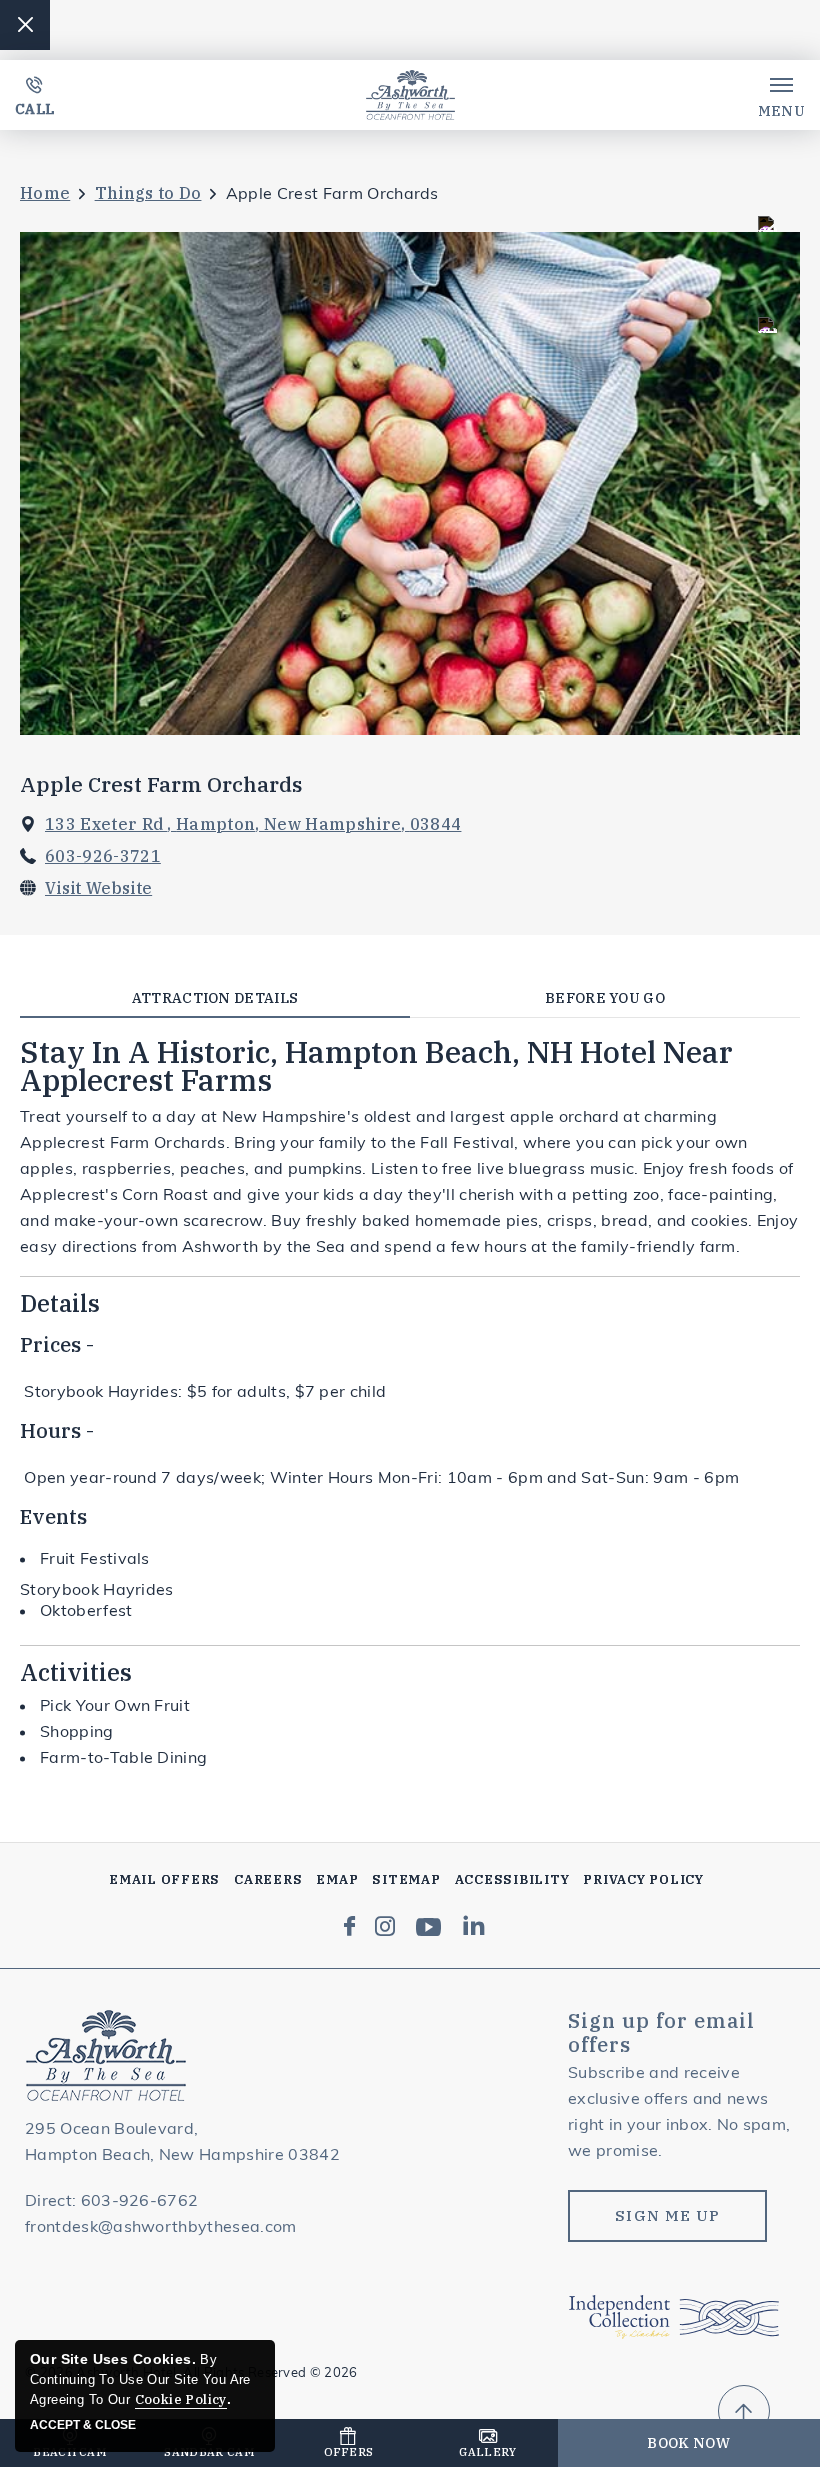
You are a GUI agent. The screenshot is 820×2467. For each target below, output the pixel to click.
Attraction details (215, 998)
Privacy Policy (643, 1879)
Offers (349, 2452)
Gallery (487, 2452)
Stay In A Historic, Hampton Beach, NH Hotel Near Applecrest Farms (376, 1066)
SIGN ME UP (667, 2215)
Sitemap (406, 1879)
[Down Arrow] (744, 2411)
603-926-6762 (140, 2202)
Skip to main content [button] (102, 18)
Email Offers (164, 1879)
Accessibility (512, 1879)
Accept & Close (83, 2425)
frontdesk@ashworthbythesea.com (161, 2228)
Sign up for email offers (661, 2033)
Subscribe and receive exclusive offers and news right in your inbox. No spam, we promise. (679, 2113)
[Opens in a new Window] (350, 1927)
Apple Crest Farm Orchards (161, 784)
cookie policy (181, 2399)
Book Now (688, 2443)
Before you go (605, 998)
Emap (337, 1879)
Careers (268, 1879)
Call (34, 109)
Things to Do (148, 193)
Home (45, 193)
